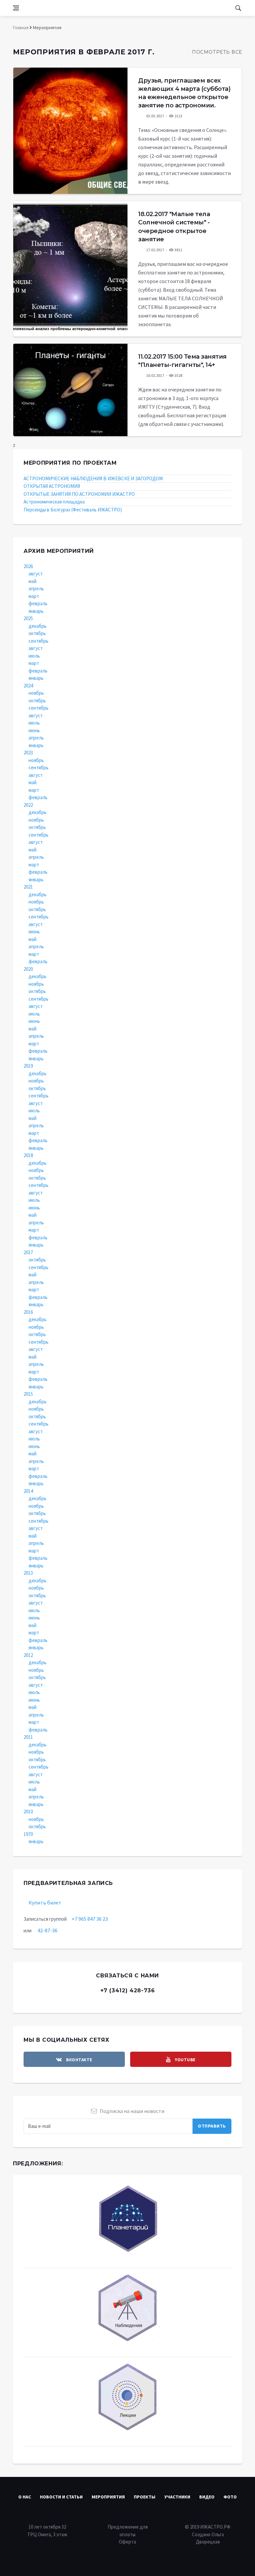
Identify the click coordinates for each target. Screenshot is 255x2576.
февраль (38, 603)
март (34, 596)
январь (36, 611)
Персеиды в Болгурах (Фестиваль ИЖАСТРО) (73, 510)
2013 (28, 1573)
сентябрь (39, 641)
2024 (28, 686)
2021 (28, 887)
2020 (28, 969)
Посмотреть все (217, 52)
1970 (28, 1834)
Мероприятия (108, 2497)
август (36, 574)
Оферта (127, 2542)
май (33, 581)
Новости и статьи (61, 2497)
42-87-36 (47, 1930)
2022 (28, 805)
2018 (28, 1155)
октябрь (37, 633)
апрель (36, 588)
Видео (207, 2497)
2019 (28, 1066)
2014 (28, 1491)
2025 (28, 618)
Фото (230, 2497)
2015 (28, 1394)
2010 (28, 1812)
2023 (28, 753)
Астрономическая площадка (54, 502)
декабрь (38, 626)
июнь (34, 730)
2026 (28, 566)
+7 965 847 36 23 (90, 1919)
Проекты (145, 2497)
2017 (28, 1252)
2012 (28, 1655)
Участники (177, 2497)
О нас (25, 2497)
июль (34, 656)
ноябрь (36, 693)
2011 (28, 1737)
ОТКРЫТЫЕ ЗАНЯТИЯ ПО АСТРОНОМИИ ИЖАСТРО (79, 494)
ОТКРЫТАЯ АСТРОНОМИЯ (52, 486)
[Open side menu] (16, 8)
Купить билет (45, 1903)
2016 (28, 1312)
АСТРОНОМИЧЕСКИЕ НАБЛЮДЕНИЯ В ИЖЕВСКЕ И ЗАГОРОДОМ (93, 478)
